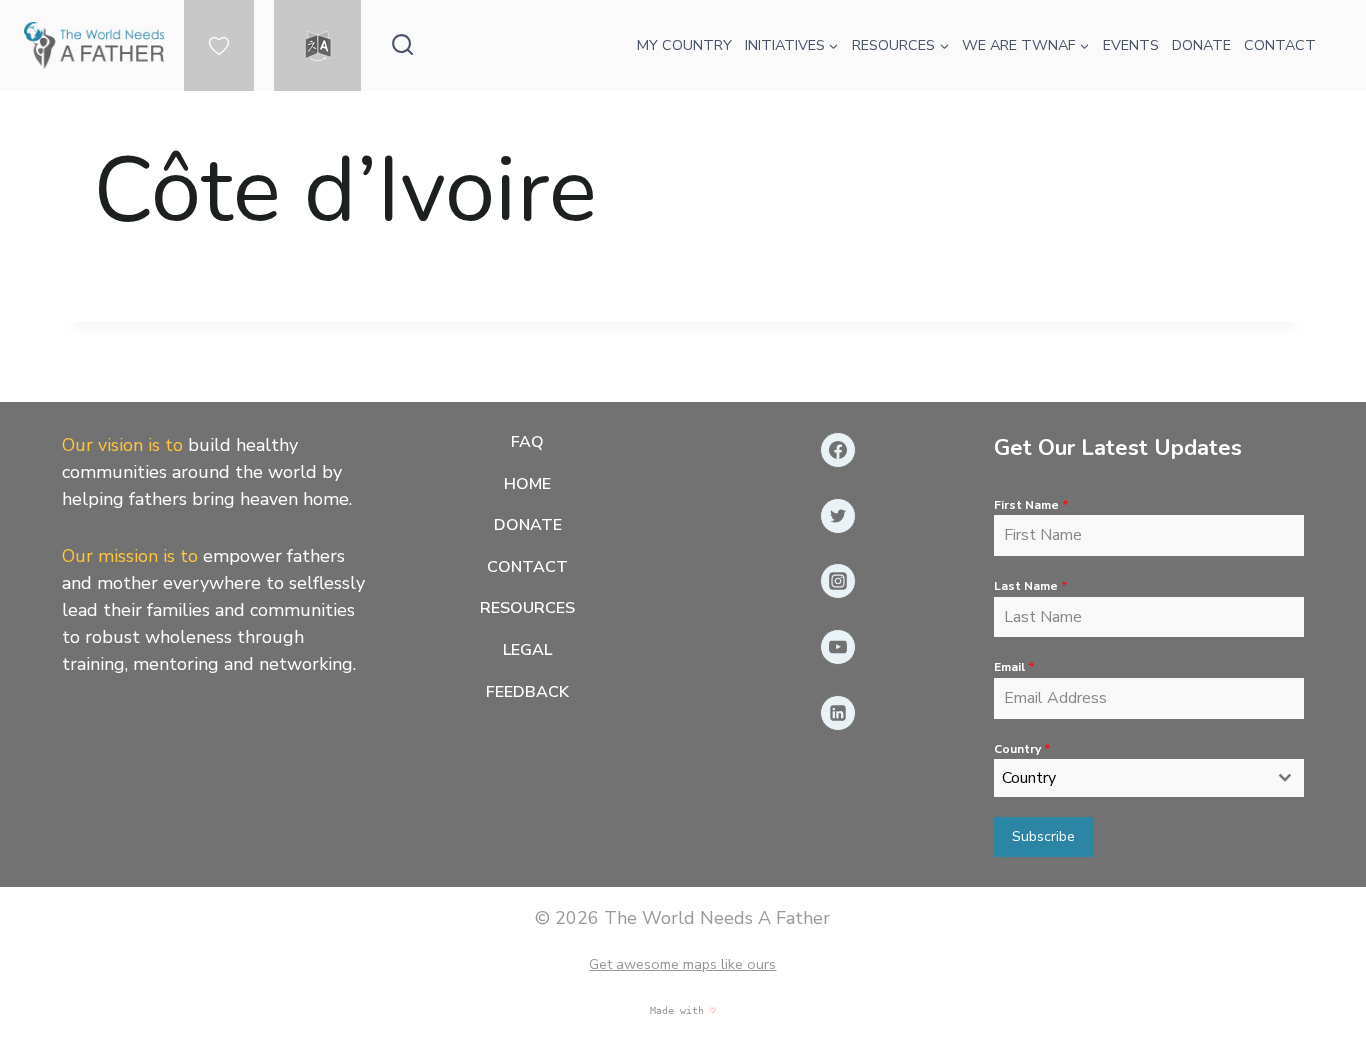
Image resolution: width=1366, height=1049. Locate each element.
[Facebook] (838, 450)
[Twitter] (838, 516)
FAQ (527, 442)
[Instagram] (838, 581)
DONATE (219, 70)
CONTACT (1280, 45)
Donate (528, 525)
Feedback (527, 692)
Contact (527, 567)
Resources (527, 608)
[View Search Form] (402, 45)
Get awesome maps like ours (682, 964)
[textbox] (1130, 778)
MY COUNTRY (684, 45)
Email (1014, 667)
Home (527, 484)
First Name (1031, 505)
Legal (527, 650)
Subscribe (1043, 836)
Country (1022, 749)
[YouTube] (838, 647)
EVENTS (1131, 45)
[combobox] (1149, 778)
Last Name (1031, 586)
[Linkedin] (838, 713)
